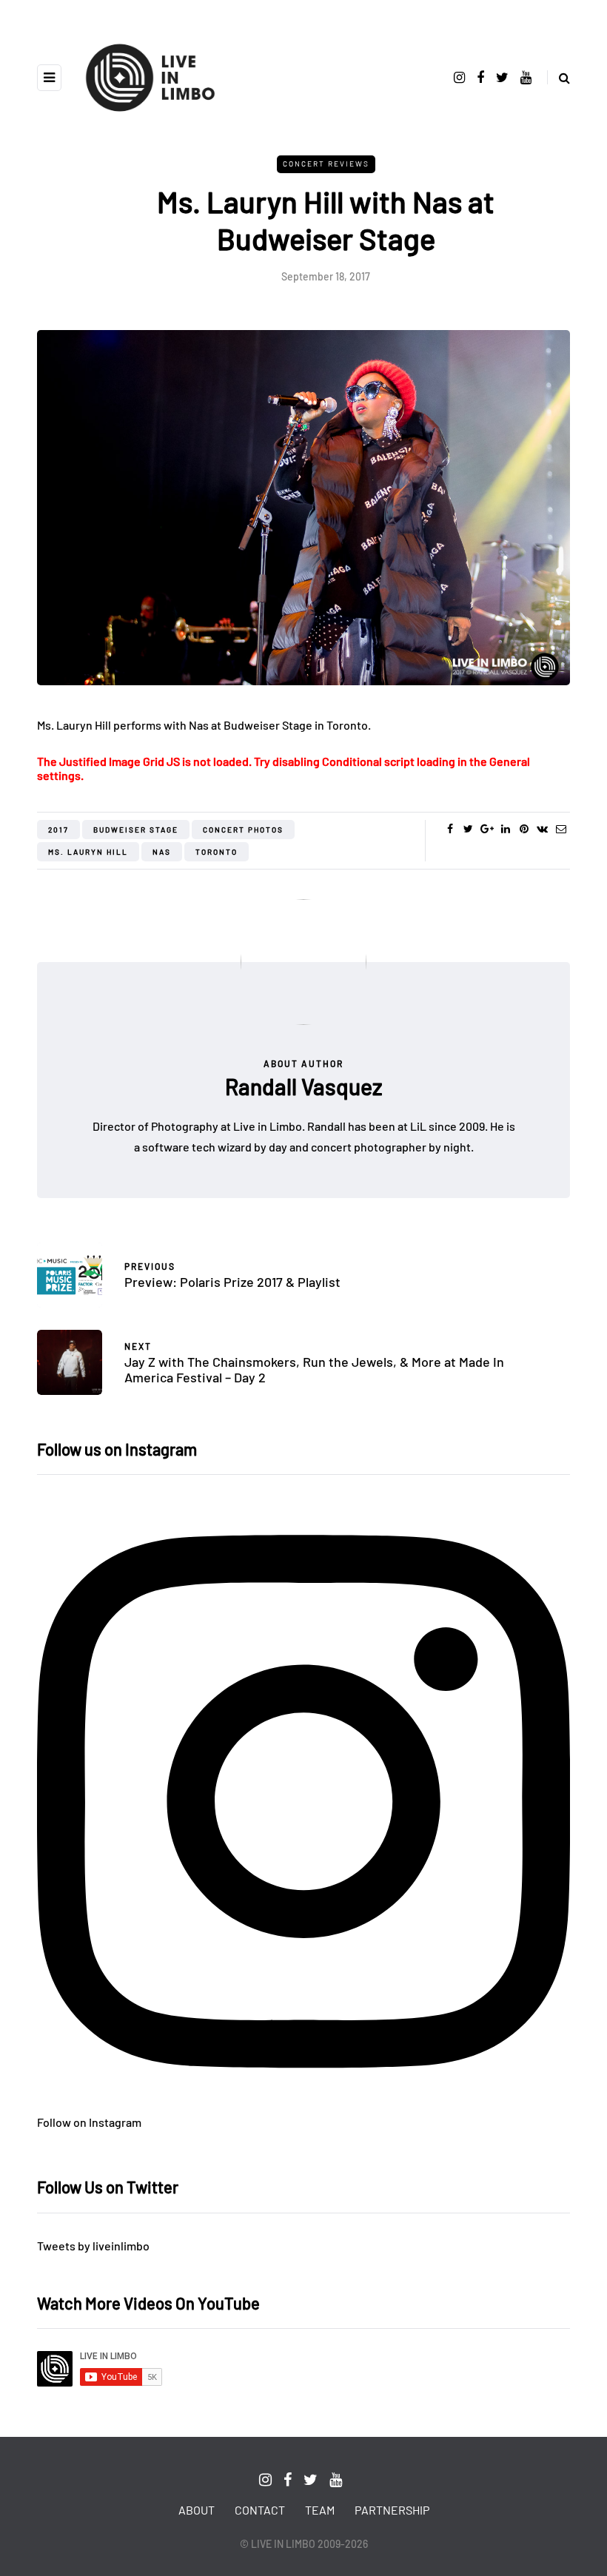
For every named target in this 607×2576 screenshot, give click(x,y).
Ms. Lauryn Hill (88, 852)
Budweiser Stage (136, 830)
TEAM (320, 2510)
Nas (162, 852)
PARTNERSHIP (392, 2510)
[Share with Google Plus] (487, 829)
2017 (58, 830)
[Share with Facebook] (450, 829)
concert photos (243, 830)
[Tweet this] (468, 829)
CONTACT (260, 2510)
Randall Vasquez (304, 1086)
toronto (217, 852)
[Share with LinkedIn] (505, 829)
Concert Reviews (326, 164)
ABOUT (197, 2510)
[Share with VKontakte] (542, 829)
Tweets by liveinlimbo (93, 2246)
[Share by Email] (561, 829)
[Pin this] (524, 829)
